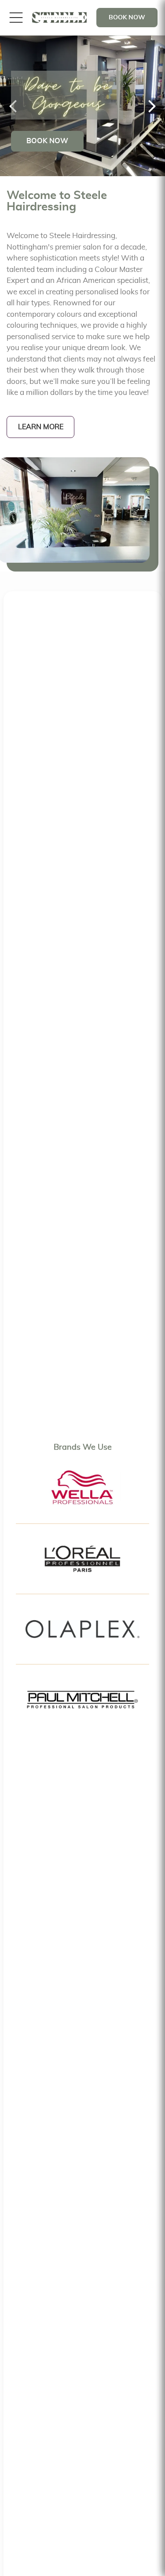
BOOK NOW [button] (127, 18)
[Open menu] (16, 18)
